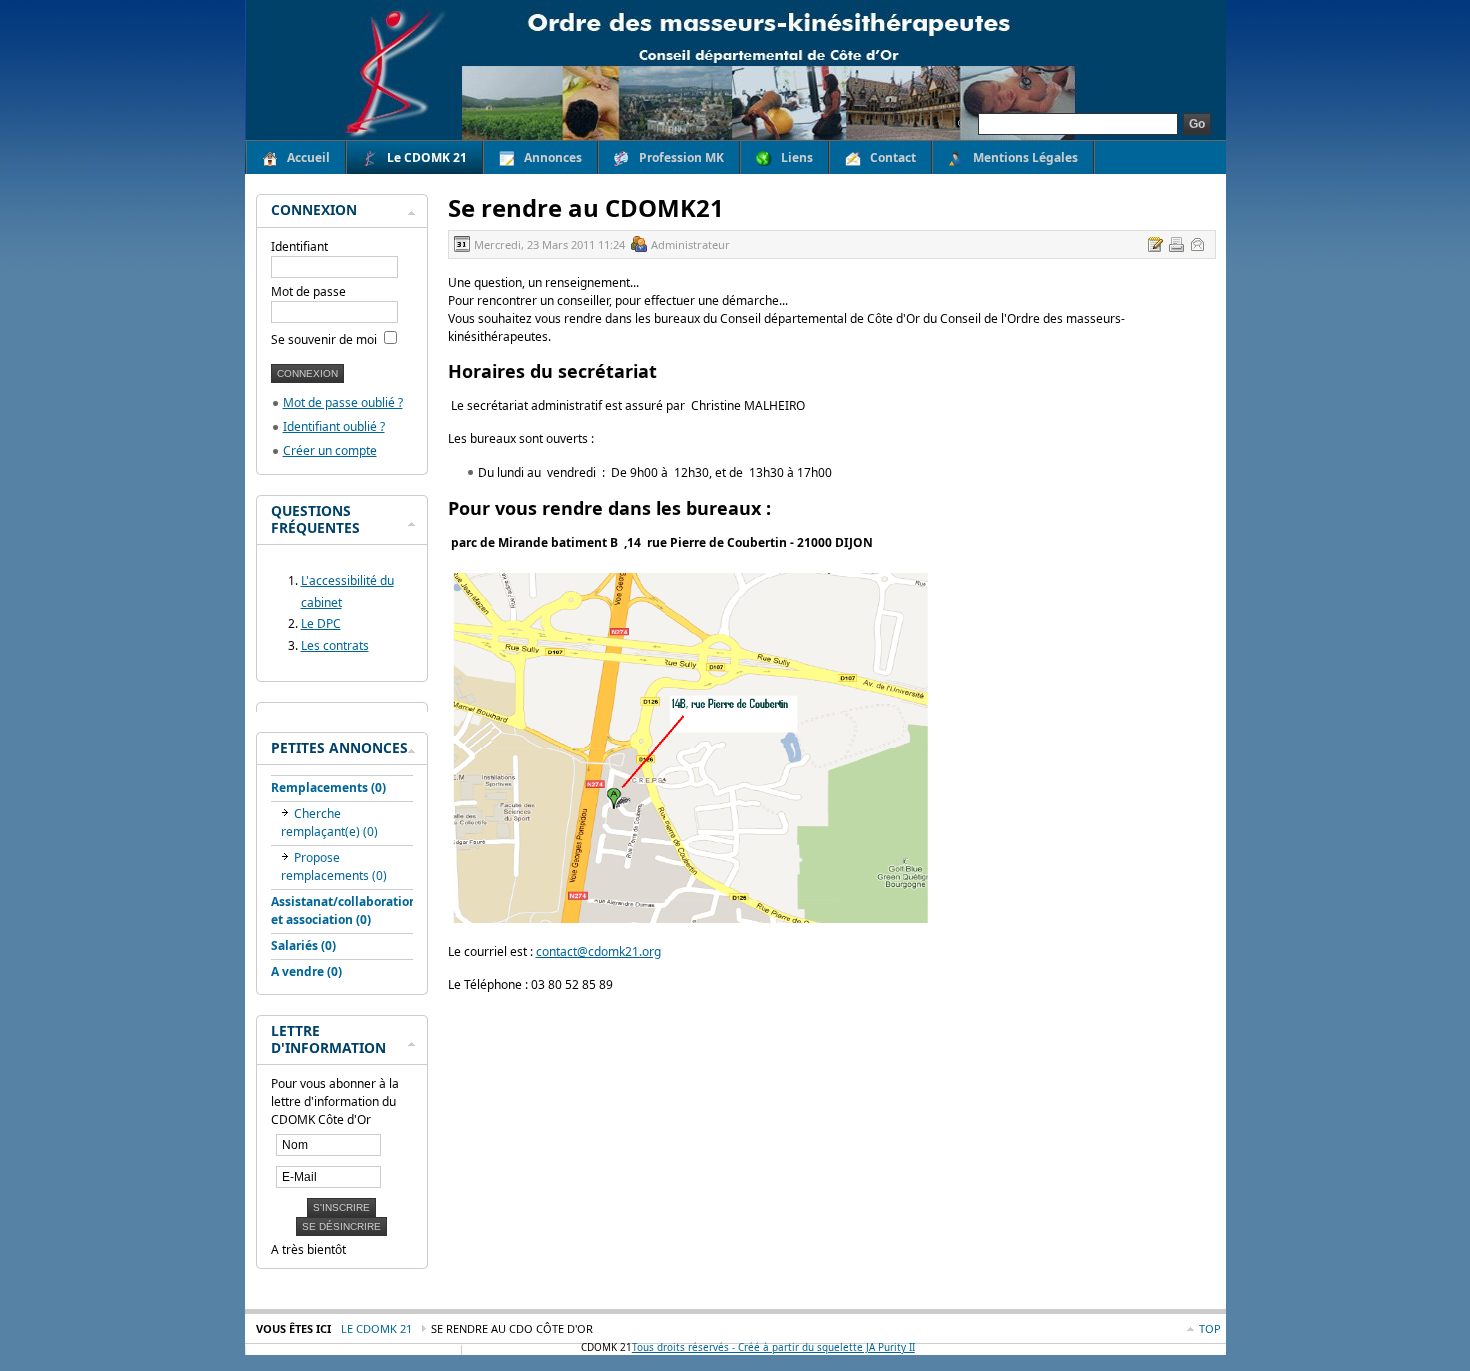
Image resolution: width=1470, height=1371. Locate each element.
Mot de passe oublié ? (343, 402)
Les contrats (335, 645)
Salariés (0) (303, 945)
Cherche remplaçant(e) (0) (329, 822)
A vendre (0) (306, 971)
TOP (1210, 1328)
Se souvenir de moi (325, 339)
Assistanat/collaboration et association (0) (344, 910)
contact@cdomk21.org (598, 951)
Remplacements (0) (328, 787)
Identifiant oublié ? (334, 426)
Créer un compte (330, 450)
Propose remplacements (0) (334, 866)
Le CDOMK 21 (376, 1328)
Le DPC (321, 623)
